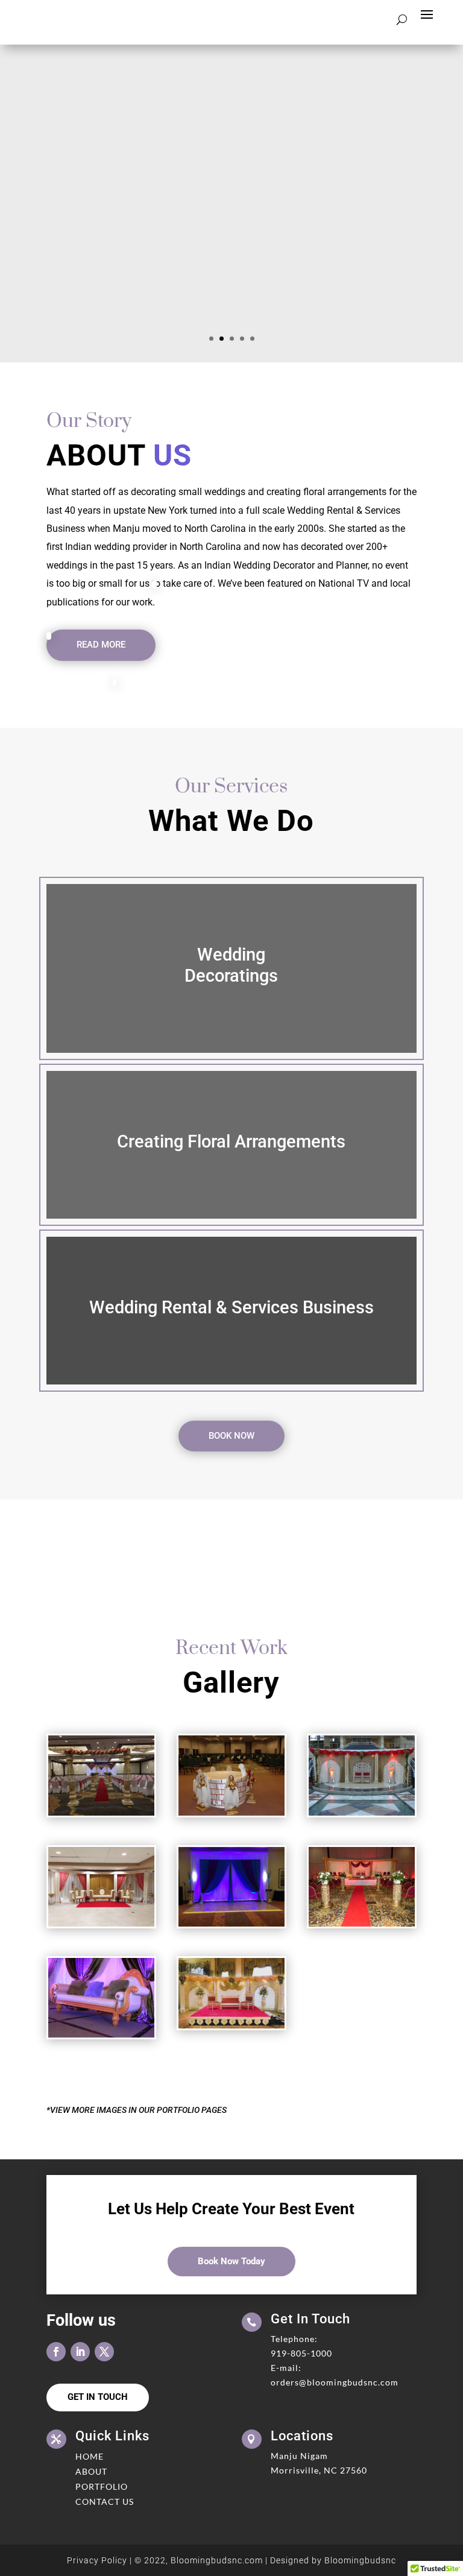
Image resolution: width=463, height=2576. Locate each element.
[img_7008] (101, 1813)
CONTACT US (105, 2502)
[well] (231, 1813)
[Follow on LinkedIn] (80, 2352)
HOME (90, 2456)
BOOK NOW (231, 1436)
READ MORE (101, 645)
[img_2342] (101, 1924)
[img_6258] (231, 1924)
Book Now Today (231, 2261)
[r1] (231, 2025)
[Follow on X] (104, 2352)
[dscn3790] (101, 2035)
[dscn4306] (362, 1924)
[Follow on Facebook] (56, 2352)
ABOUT (91, 2471)
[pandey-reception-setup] (362, 1813)
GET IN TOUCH (98, 2397)
